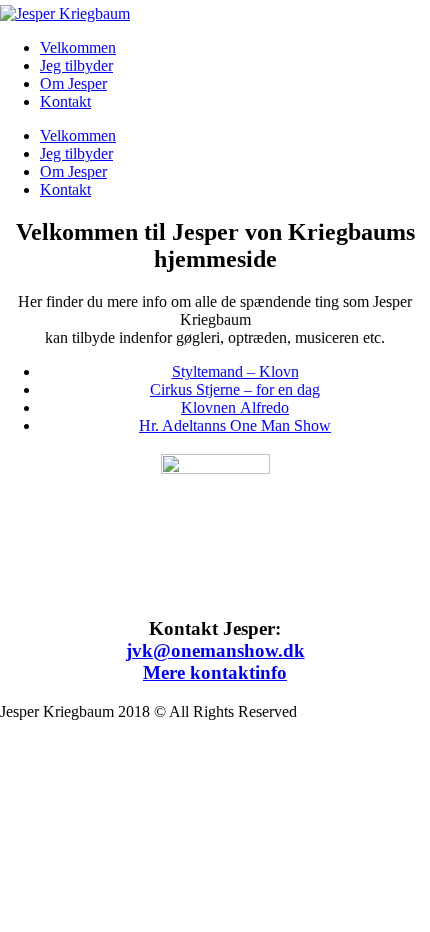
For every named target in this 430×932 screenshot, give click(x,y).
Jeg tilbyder (76, 65)
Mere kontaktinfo (215, 672)
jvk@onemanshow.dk (215, 650)
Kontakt (65, 101)
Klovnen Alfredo (235, 407)
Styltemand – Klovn (235, 371)
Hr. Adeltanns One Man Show (235, 425)
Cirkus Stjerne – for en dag (235, 389)
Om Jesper (73, 83)
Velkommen (78, 47)
